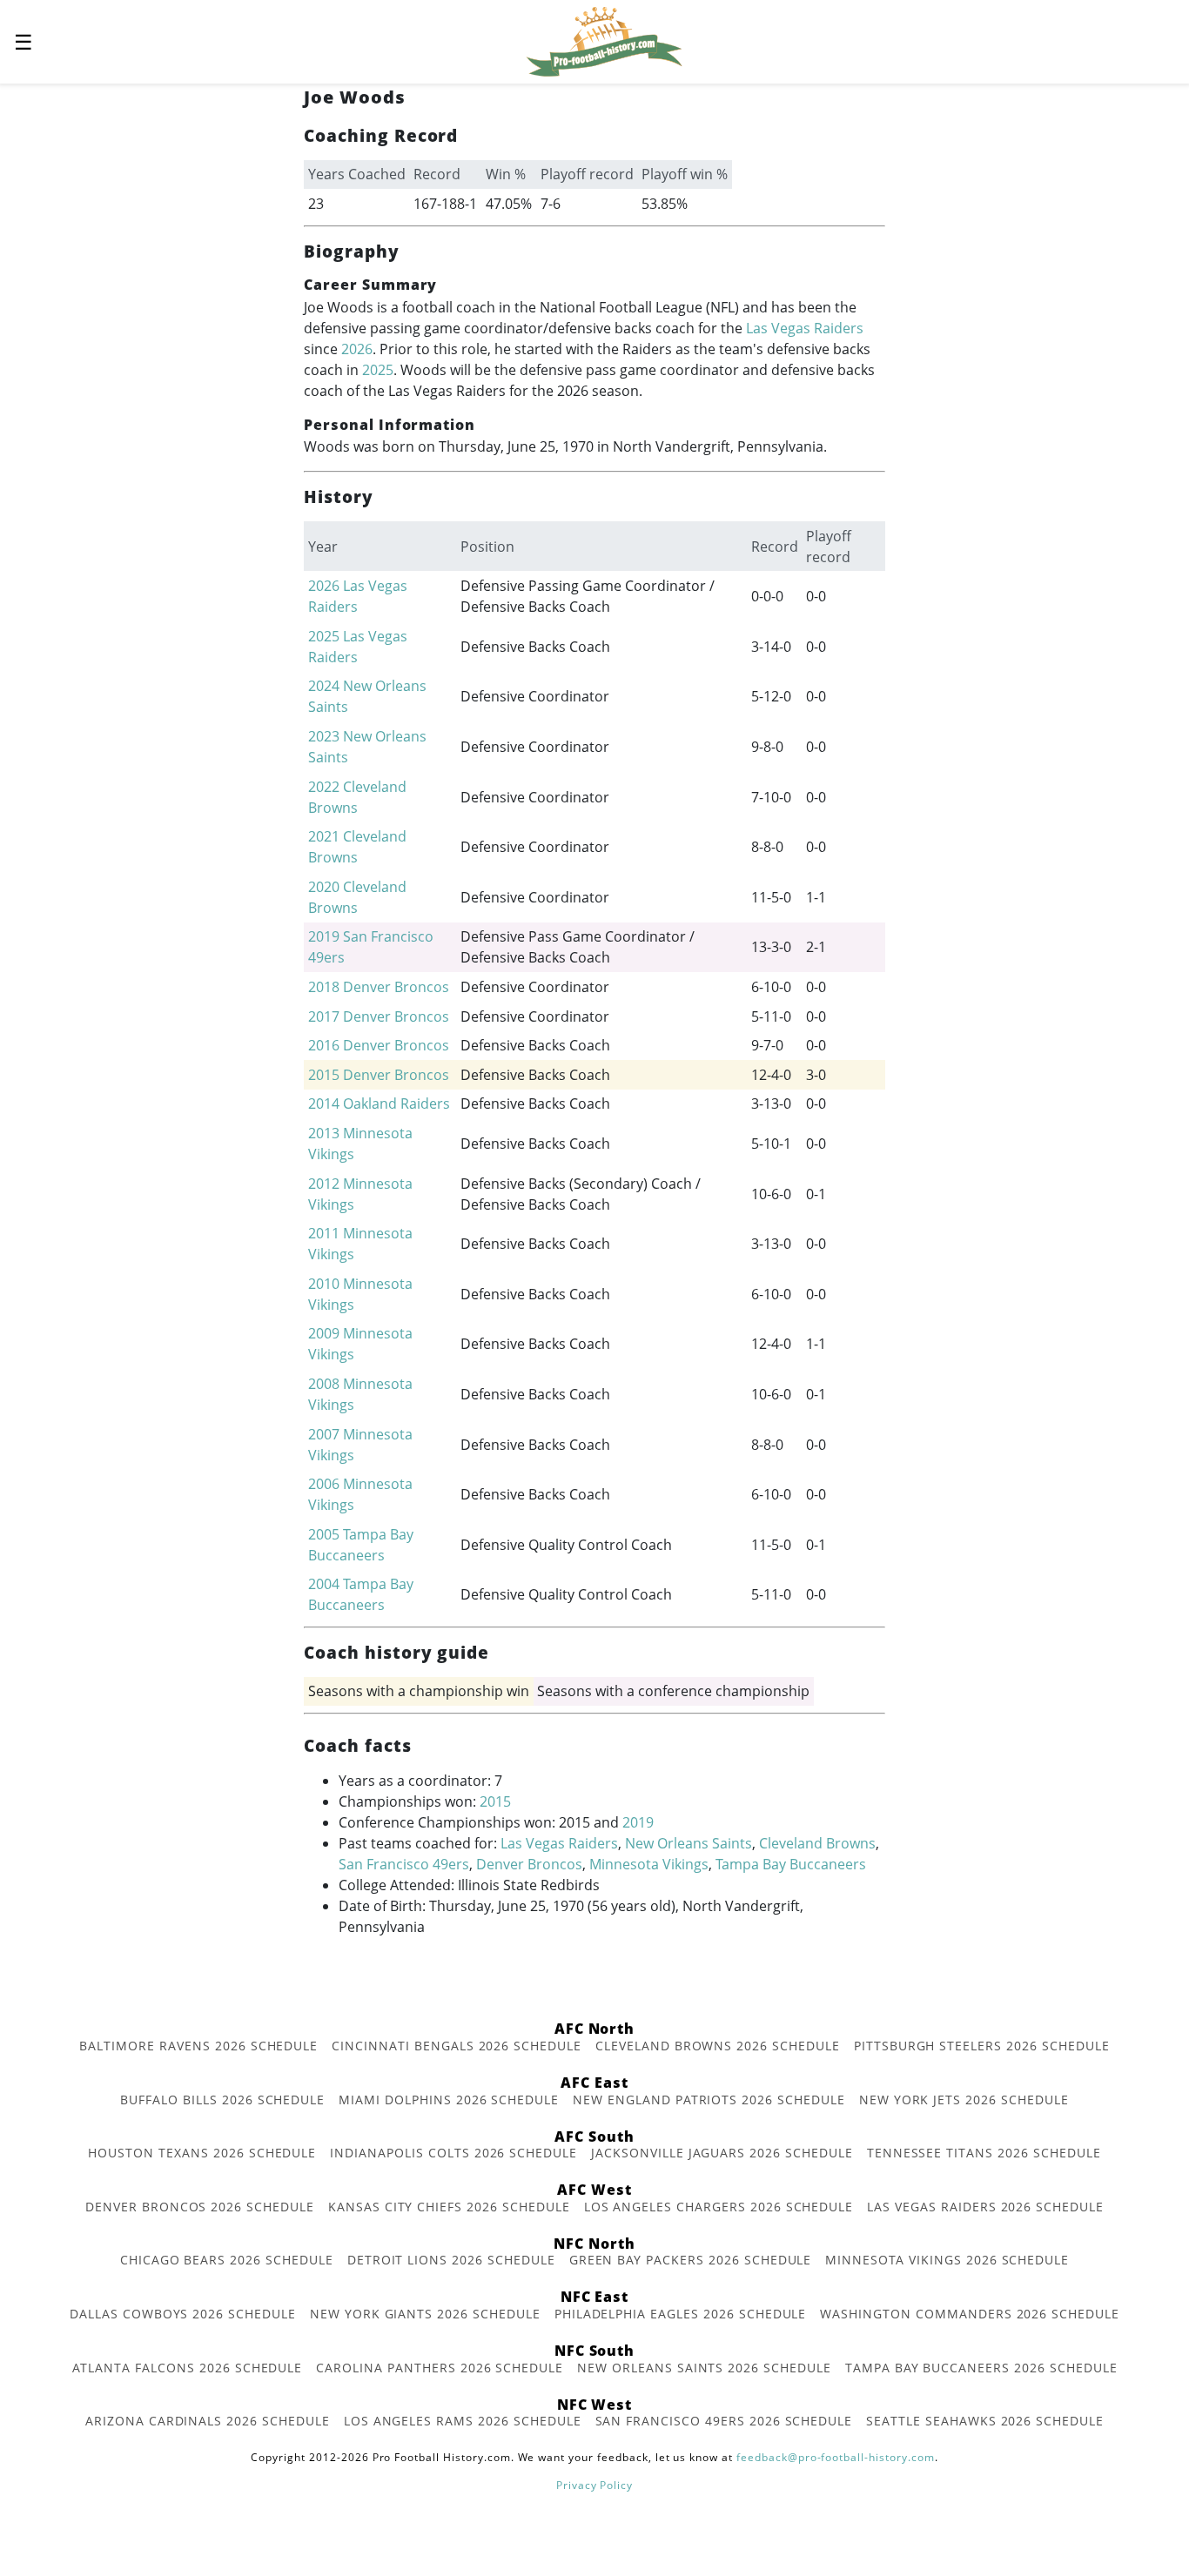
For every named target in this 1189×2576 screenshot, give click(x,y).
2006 (324, 1484)
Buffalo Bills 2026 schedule (222, 2100)
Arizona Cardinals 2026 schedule (208, 2421)
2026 (357, 349)
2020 (324, 887)
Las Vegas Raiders (805, 328)
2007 (324, 1434)
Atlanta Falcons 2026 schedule (188, 2368)
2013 (324, 1133)
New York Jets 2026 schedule (964, 2100)
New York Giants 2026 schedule (425, 2314)
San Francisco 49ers (404, 1864)
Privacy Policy (594, 2485)
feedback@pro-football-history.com (836, 2457)
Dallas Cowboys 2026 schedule (183, 2314)
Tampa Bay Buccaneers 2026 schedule (981, 2368)
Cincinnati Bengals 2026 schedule (457, 2046)
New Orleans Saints (689, 1843)
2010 (324, 1284)
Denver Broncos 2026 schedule (200, 2207)
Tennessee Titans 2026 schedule (984, 2153)
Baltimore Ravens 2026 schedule (198, 2046)
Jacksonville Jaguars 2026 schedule (722, 2153)
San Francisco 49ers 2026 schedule (724, 2421)
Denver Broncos (396, 987)
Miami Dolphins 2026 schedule (449, 2100)
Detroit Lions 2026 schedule (451, 2260)
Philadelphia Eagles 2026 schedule (681, 2314)
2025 (378, 370)
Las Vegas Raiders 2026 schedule (985, 2207)
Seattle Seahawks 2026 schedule (985, 2421)
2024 (324, 686)
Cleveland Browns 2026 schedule (718, 2046)
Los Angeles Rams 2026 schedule (463, 2421)
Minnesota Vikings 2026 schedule (947, 2260)
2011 (324, 1233)
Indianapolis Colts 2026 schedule (453, 2153)
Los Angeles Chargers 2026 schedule (719, 2207)
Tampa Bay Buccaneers (791, 1864)
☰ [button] (24, 41)
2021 (324, 836)
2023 (324, 736)
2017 (324, 1016)
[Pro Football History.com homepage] (604, 40)
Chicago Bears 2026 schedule (227, 2260)
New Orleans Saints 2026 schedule (704, 2368)
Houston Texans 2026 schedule (202, 2153)
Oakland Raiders (396, 1104)
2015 (324, 1075)
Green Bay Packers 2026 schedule (691, 2260)
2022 (324, 787)
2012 (324, 1184)
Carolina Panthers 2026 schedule (440, 2368)
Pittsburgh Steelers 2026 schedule (982, 2046)
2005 (324, 1534)
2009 (324, 1333)
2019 (324, 936)
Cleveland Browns (817, 1843)
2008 (324, 1384)
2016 (324, 1045)
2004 (324, 1584)
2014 (324, 1104)
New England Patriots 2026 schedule (709, 2100)
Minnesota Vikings (649, 1864)
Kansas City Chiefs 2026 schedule (449, 2207)
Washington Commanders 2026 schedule (970, 2314)
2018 (324, 987)
